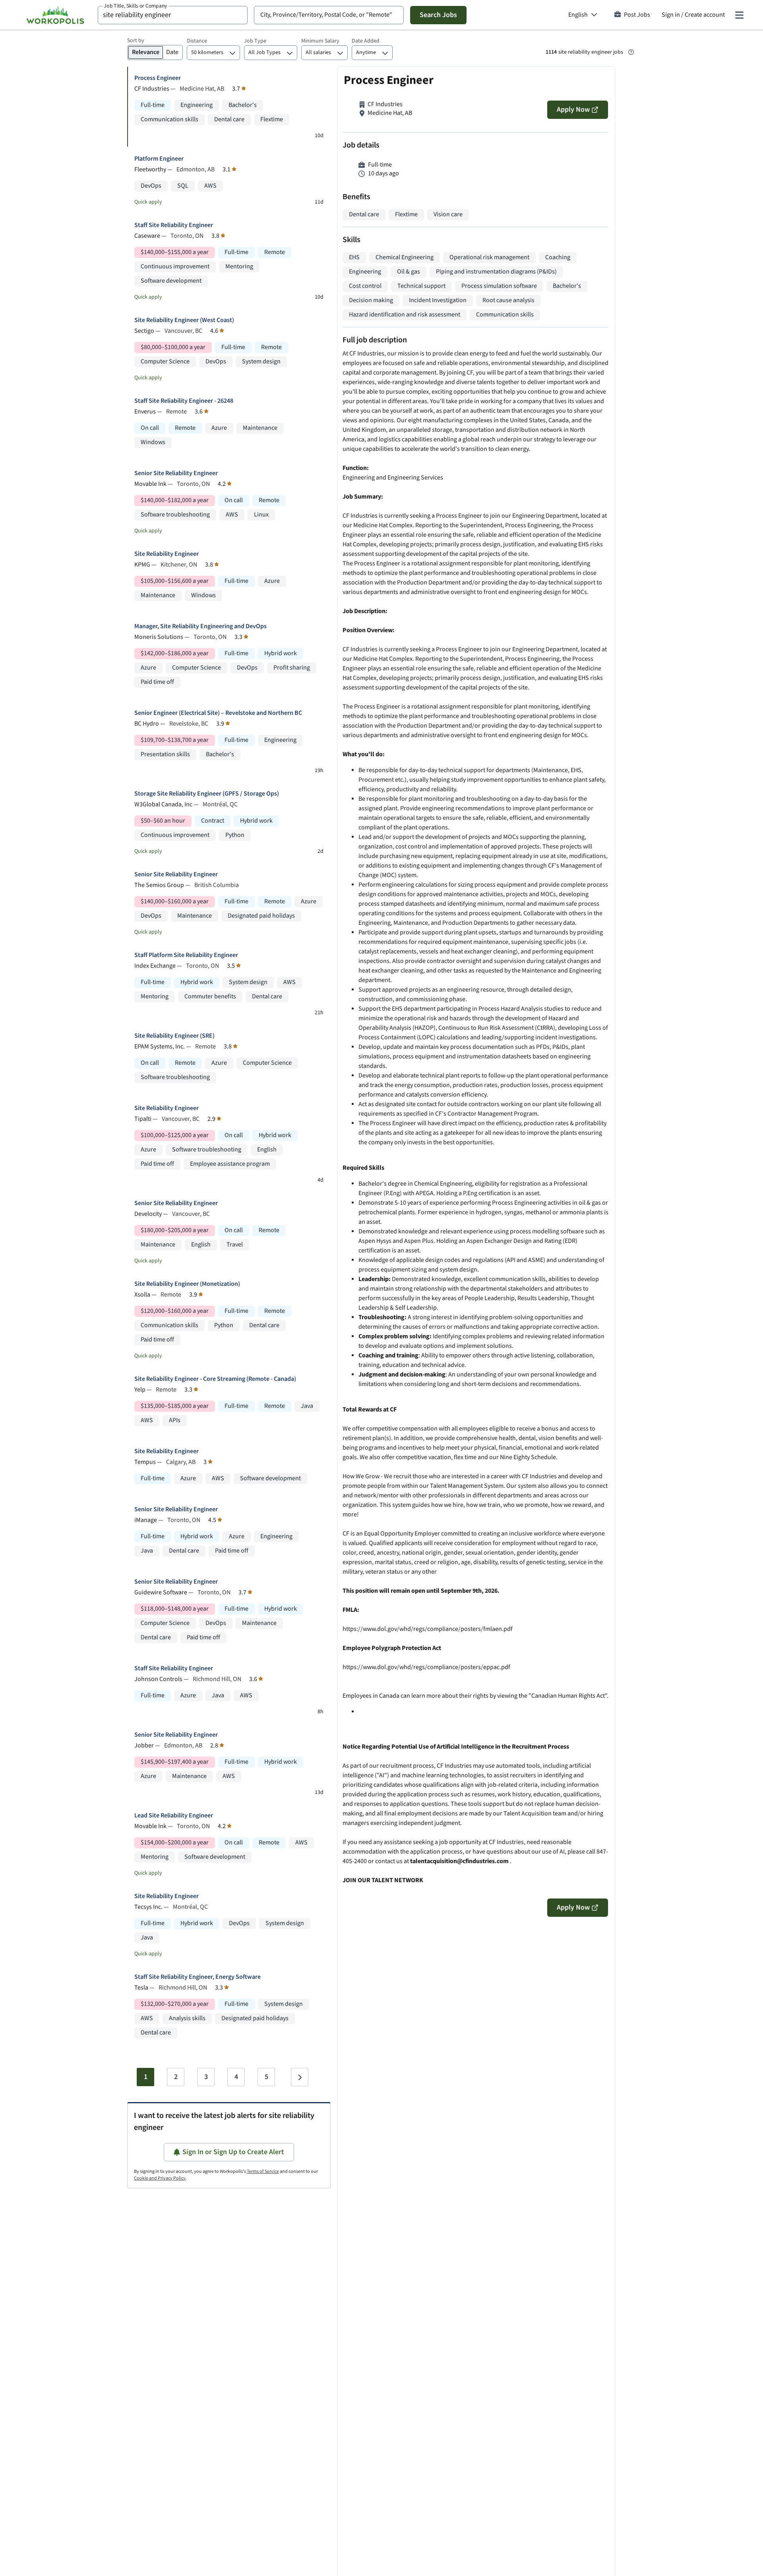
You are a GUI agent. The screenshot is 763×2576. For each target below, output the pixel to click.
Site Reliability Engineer (167, 554)
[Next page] (300, 2077)
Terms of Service (263, 2171)
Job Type (255, 41)
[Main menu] (739, 15)
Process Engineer (158, 78)
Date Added (366, 41)
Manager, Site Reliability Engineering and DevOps (200, 626)
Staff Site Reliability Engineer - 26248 (184, 401)
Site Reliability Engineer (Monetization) (187, 1284)
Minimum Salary (320, 41)
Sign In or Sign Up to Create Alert (233, 2152)
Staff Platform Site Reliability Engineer (186, 955)
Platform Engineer (159, 159)
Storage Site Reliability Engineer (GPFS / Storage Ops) (207, 794)
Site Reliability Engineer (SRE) (174, 1036)
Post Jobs (637, 15)
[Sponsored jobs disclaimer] (631, 52)
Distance (197, 41)
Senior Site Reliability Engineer (176, 473)
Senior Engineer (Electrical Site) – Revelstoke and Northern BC (218, 713)
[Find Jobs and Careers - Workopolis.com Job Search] (55, 15)
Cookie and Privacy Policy (160, 2178)
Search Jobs (438, 15)
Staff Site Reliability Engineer (174, 225)
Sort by (136, 41)
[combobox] (173, 15)
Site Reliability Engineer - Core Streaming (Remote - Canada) (215, 1379)
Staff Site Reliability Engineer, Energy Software (198, 1977)
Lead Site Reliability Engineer (174, 1816)
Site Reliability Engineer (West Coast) (184, 320)
